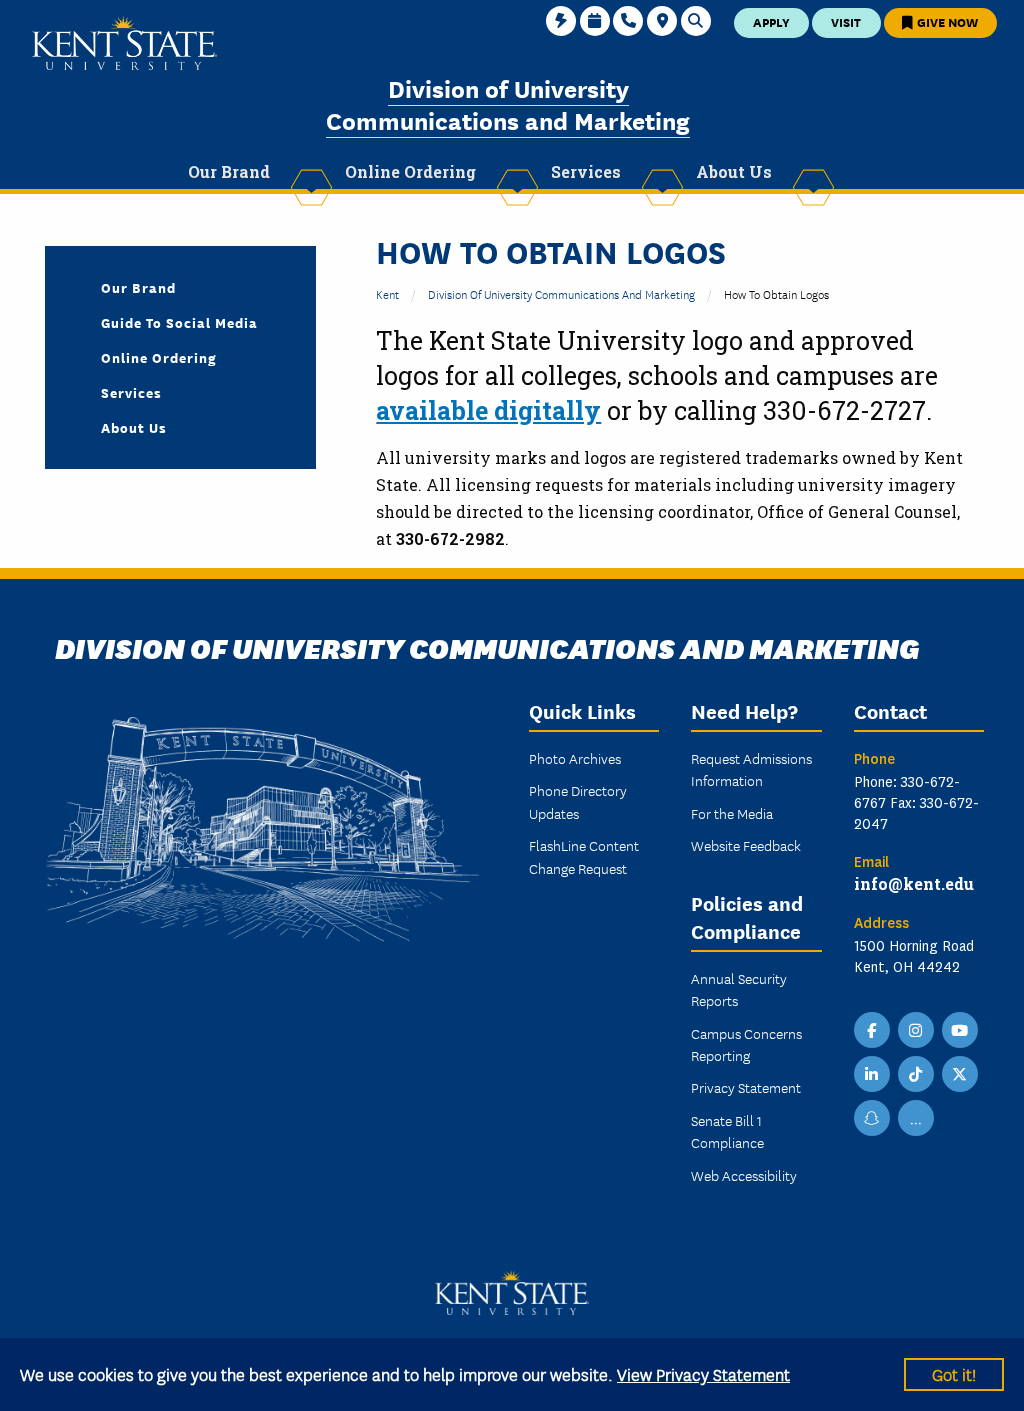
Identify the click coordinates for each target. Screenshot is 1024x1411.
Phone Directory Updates (578, 801)
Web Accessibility (744, 1175)
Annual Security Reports (739, 989)
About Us (134, 427)
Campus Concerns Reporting (746, 1044)
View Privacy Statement (703, 1373)
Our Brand (138, 287)
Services (131, 392)
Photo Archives (575, 758)
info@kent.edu (914, 883)
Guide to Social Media (179, 322)
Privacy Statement (746, 1087)
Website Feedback (746, 845)
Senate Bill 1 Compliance (727, 1131)
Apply (771, 21)
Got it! (954, 1373)
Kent (387, 293)
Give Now (946, 21)
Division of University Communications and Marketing (508, 103)
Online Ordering (159, 357)
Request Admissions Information (751, 769)
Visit (846, 21)
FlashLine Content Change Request (584, 856)
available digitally (488, 410)
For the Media (732, 813)
